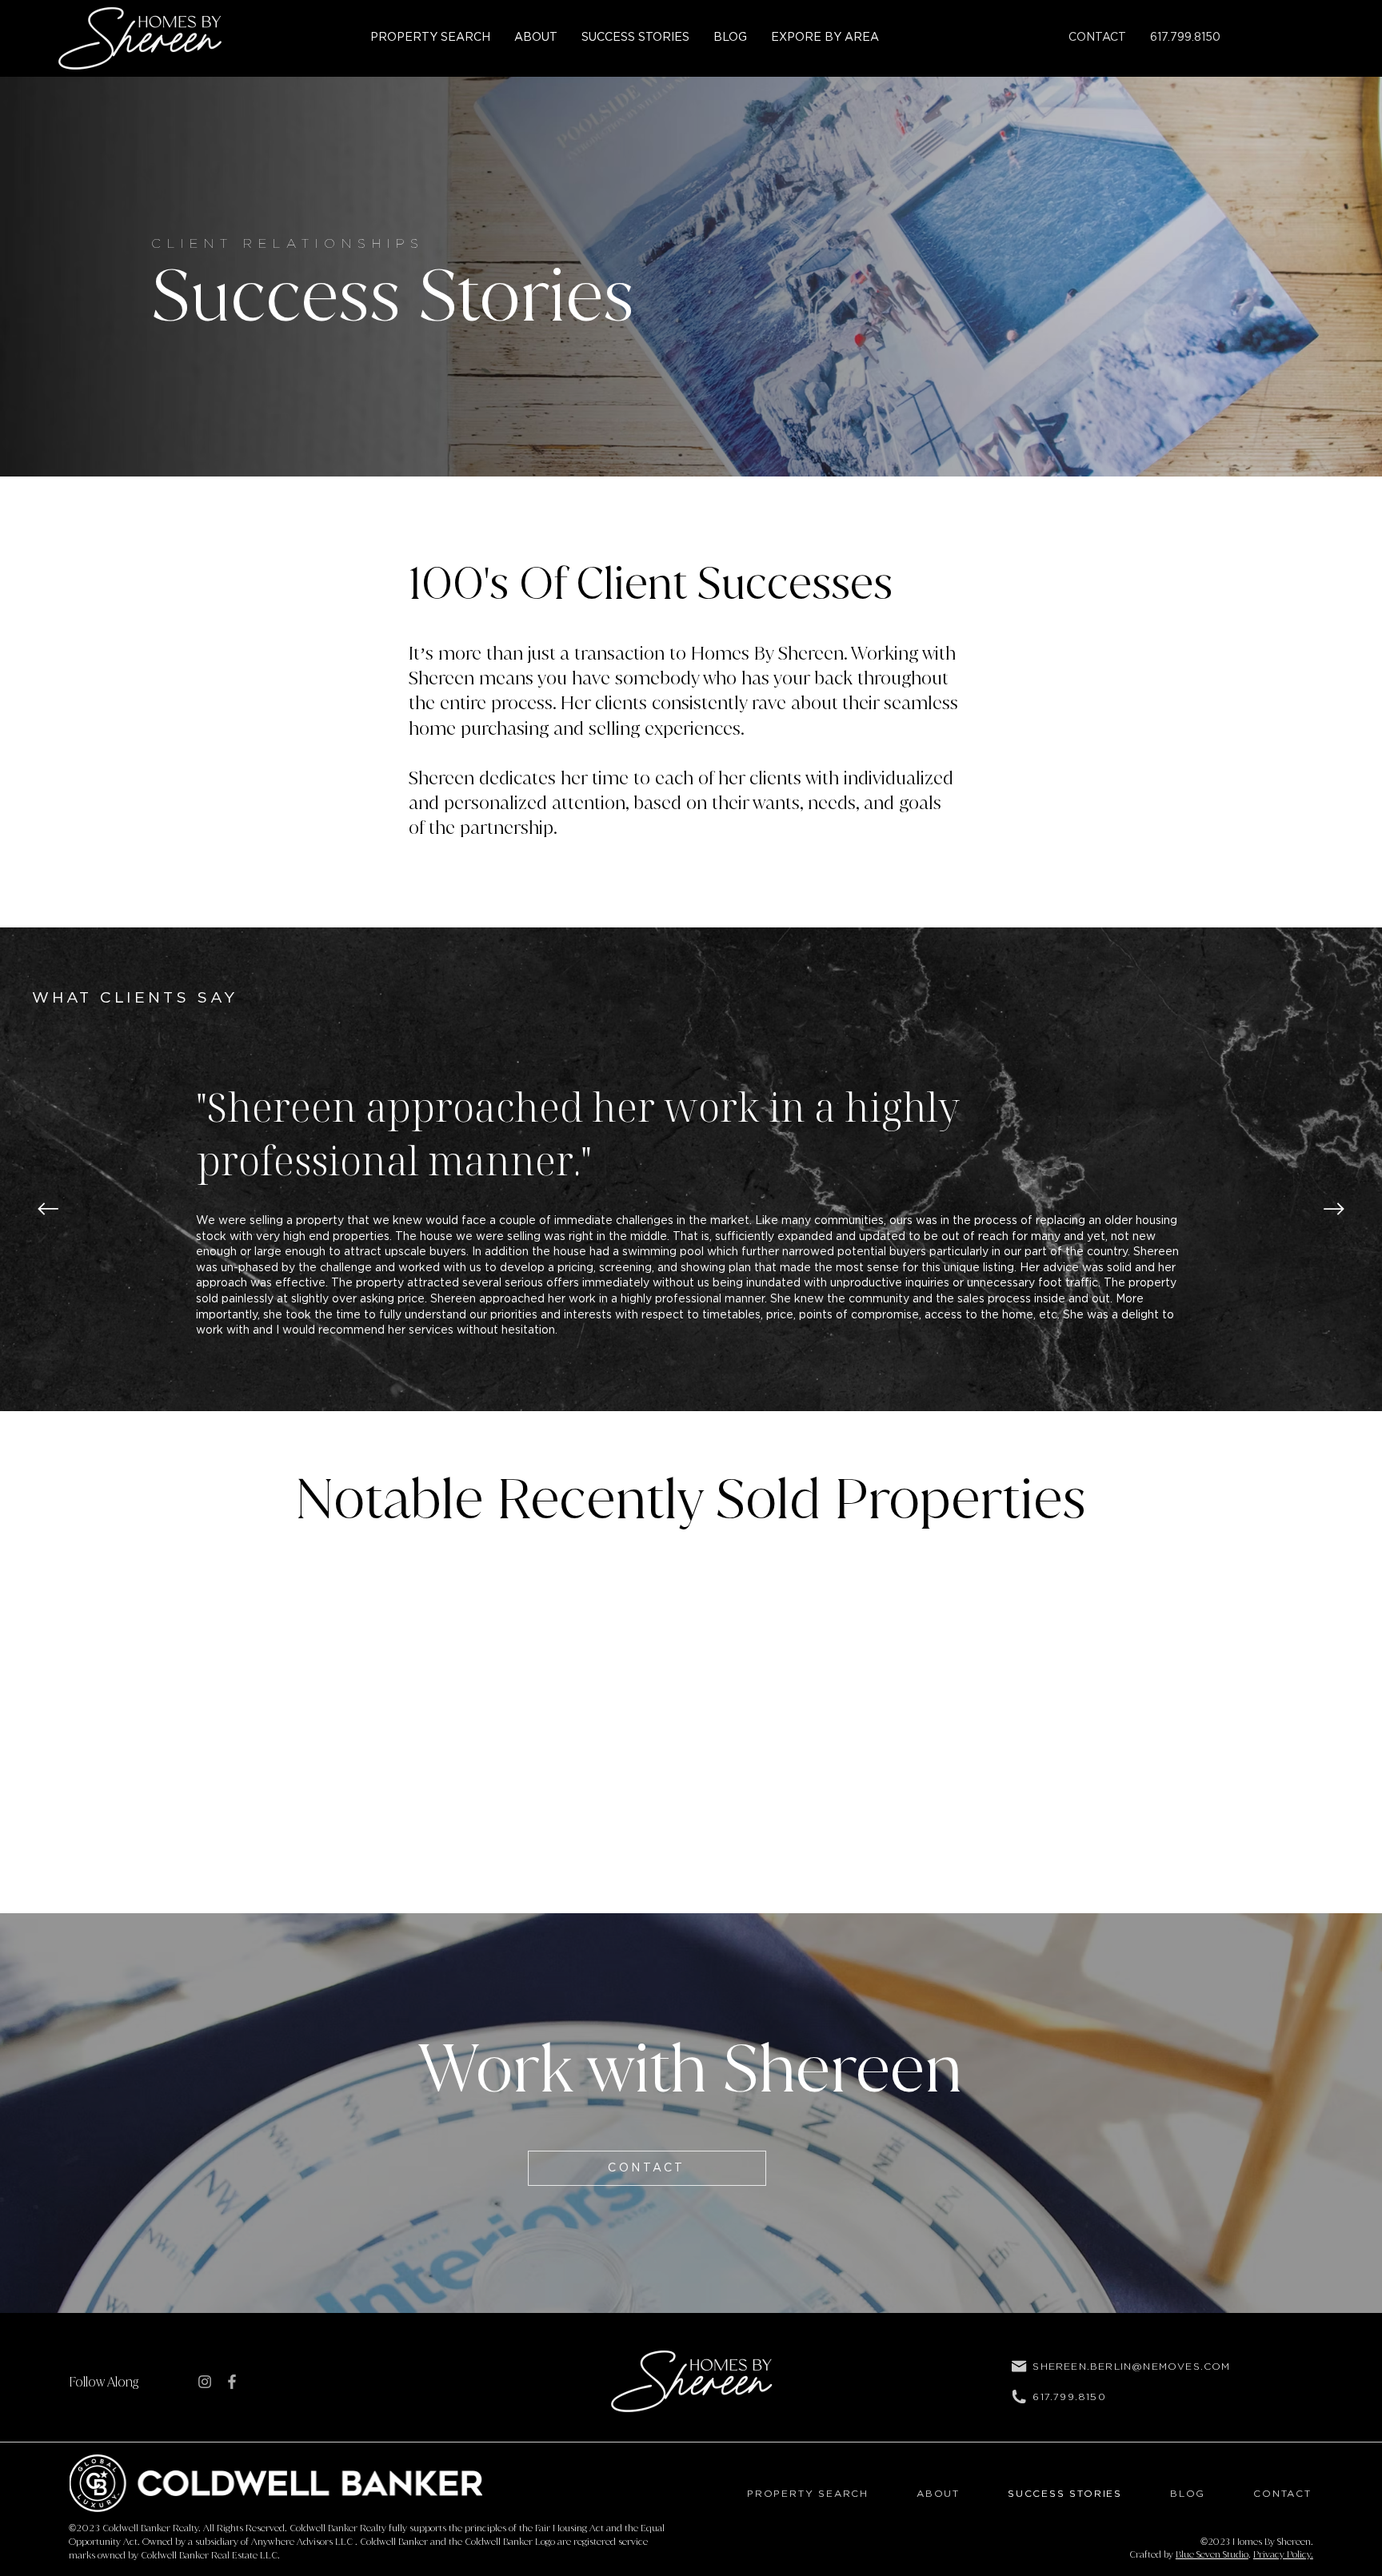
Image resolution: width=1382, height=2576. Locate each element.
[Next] (1334, 1209)
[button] (825, 38)
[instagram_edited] (205, 2382)
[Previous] (48, 1209)
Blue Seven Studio (1212, 2554)
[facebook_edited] (232, 2382)
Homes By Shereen (1272, 2542)
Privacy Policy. (1283, 2554)
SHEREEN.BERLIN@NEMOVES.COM (1131, 2366)
